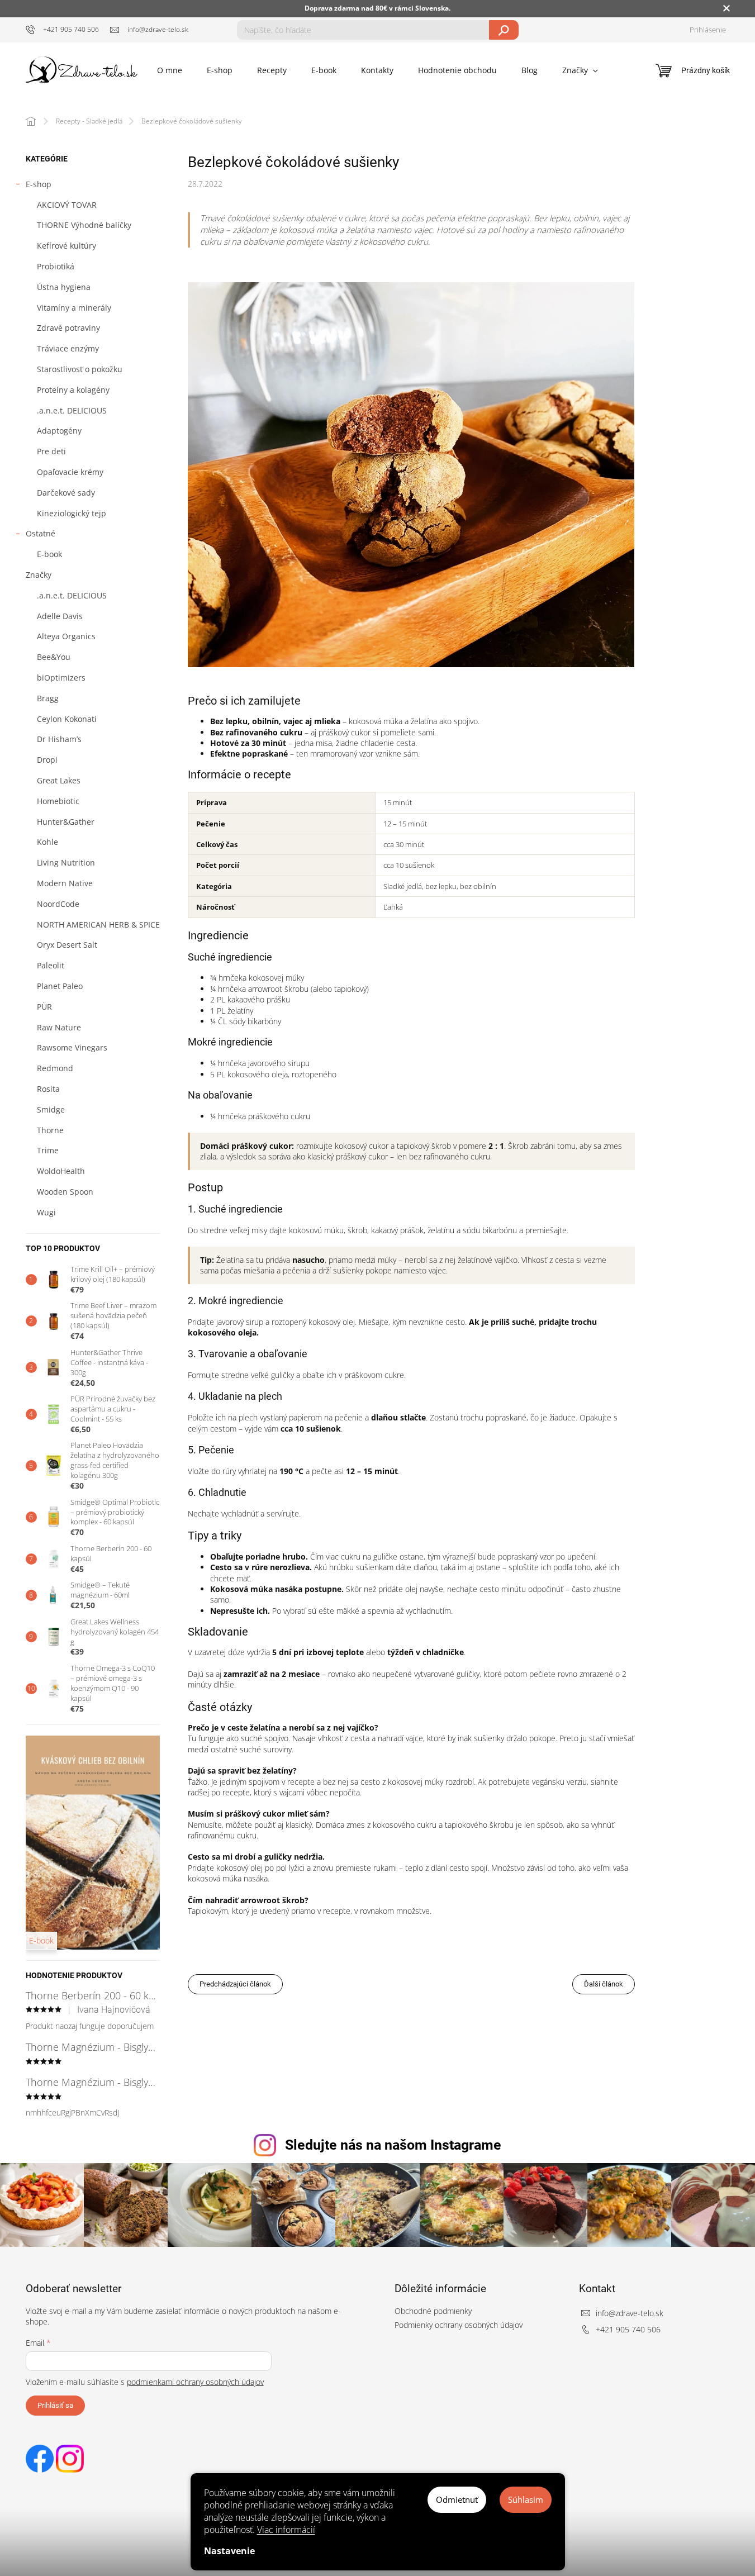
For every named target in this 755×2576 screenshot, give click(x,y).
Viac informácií (286, 2530)
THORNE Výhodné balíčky (84, 225)
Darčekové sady (66, 493)
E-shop (39, 184)
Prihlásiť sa (55, 2405)
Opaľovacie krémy (70, 472)
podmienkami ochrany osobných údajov (195, 2382)
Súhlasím (526, 2499)
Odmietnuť (457, 2499)
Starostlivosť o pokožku (80, 369)
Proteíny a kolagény (73, 390)
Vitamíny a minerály (74, 308)
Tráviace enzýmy (68, 348)
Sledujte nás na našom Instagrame (393, 2145)
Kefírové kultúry (67, 246)
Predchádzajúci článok (235, 1984)
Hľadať (504, 30)
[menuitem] (170, 70)
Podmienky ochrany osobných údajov (459, 2325)
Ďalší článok (604, 1984)
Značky (39, 575)
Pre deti (51, 451)
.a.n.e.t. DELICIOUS (72, 410)
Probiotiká (56, 266)
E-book (49, 554)
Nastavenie (229, 2551)
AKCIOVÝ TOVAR (67, 205)
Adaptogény (59, 431)
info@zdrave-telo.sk (630, 2313)
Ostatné (41, 533)
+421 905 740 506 (628, 2329)
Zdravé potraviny (68, 328)
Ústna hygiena (64, 287)
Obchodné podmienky (433, 2311)
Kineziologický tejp (72, 513)
